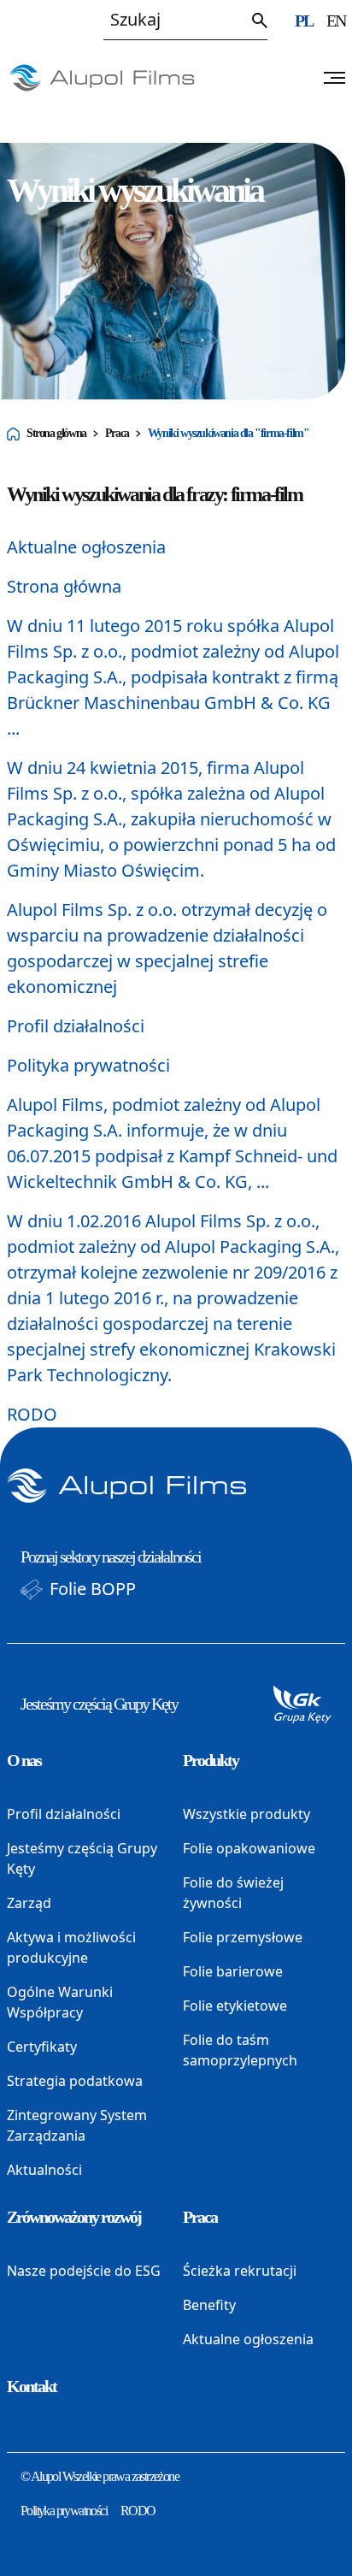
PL (304, 21)
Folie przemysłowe (243, 1937)
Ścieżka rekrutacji (240, 2271)
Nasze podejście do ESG (84, 2271)
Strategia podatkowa (75, 2081)
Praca (117, 433)
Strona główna (56, 433)
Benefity (209, 2305)
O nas (24, 1760)
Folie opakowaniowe (249, 1848)
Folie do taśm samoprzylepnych (240, 2050)
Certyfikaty (42, 2047)
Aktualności (44, 2170)
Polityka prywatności (88, 1065)
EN (336, 21)
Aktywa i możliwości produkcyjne (71, 1947)
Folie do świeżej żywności (233, 1893)
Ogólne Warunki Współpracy (60, 2002)
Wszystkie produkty (246, 1814)
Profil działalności (76, 1026)
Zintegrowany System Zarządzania (77, 2125)
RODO (32, 1414)
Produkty (211, 1760)
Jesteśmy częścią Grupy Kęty (99, 1704)
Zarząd (29, 1903)
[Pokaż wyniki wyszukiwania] (260, 21)
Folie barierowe (233, 1971)
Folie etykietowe (235, 2006)
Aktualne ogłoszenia (86, 547)
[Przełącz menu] (334, 78)
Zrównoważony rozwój (74, 2217)
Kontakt (32, 2386)
